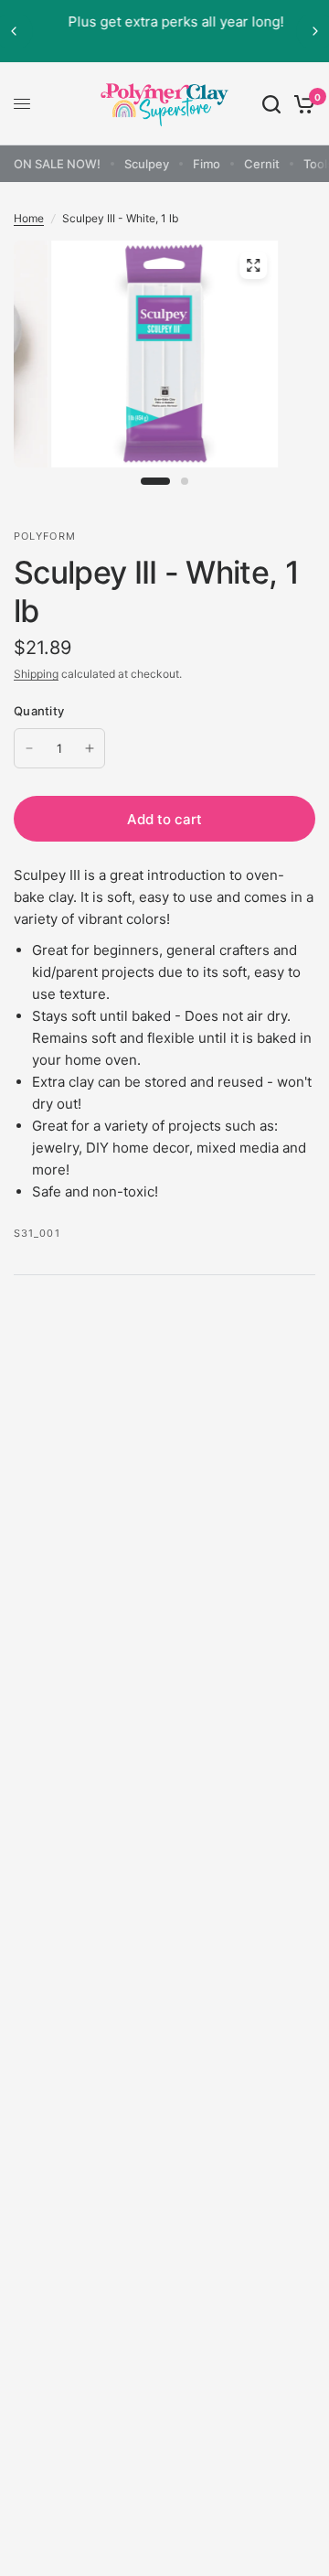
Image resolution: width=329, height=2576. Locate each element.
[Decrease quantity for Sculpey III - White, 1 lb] (29, 748)
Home (29, 218)
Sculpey (147, 164)
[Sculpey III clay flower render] (164, 366)
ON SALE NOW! (57, 164)
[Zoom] (253, 265)
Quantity (39, 711)
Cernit (262, 164)
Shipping (36, 674)
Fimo (207, 164)
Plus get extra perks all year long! (165, 21)
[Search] (271, 104)
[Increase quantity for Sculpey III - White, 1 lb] (90, 748)
